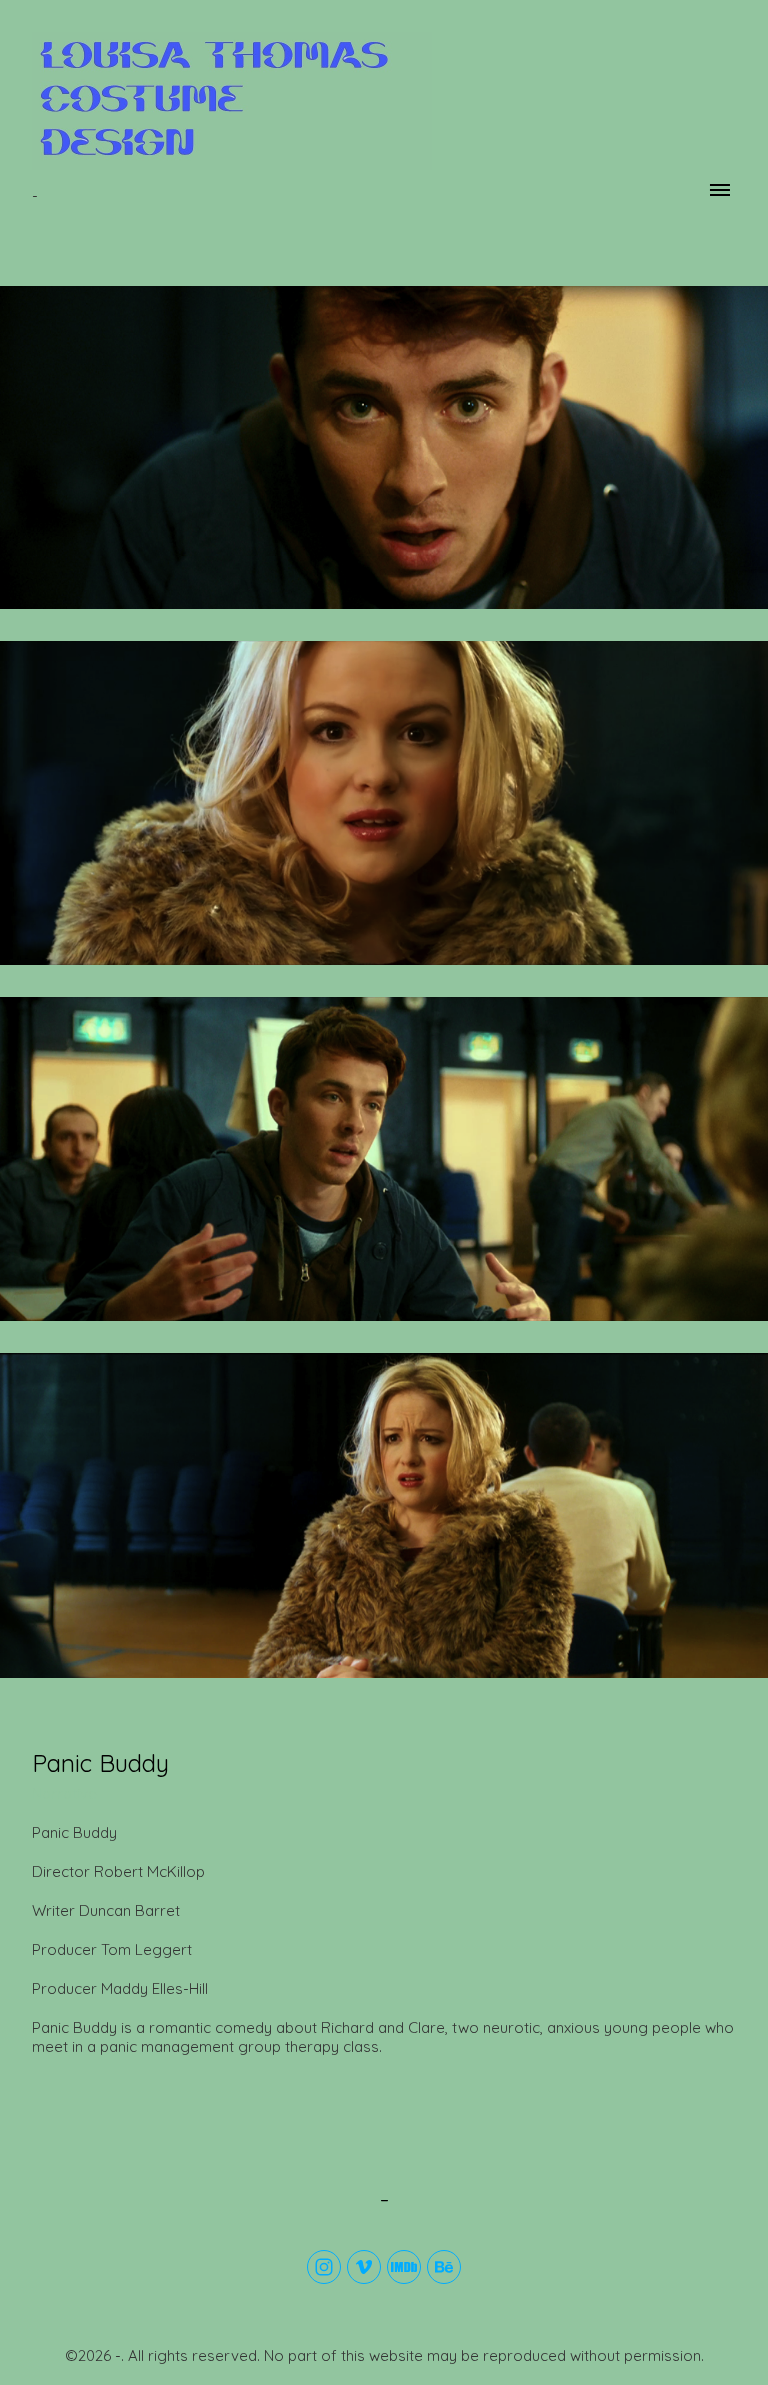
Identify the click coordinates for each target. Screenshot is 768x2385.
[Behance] (444, 2267)
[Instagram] (324, 2267)
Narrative (64, 1793)
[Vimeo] (364, 2267)
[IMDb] (404, 2267)
